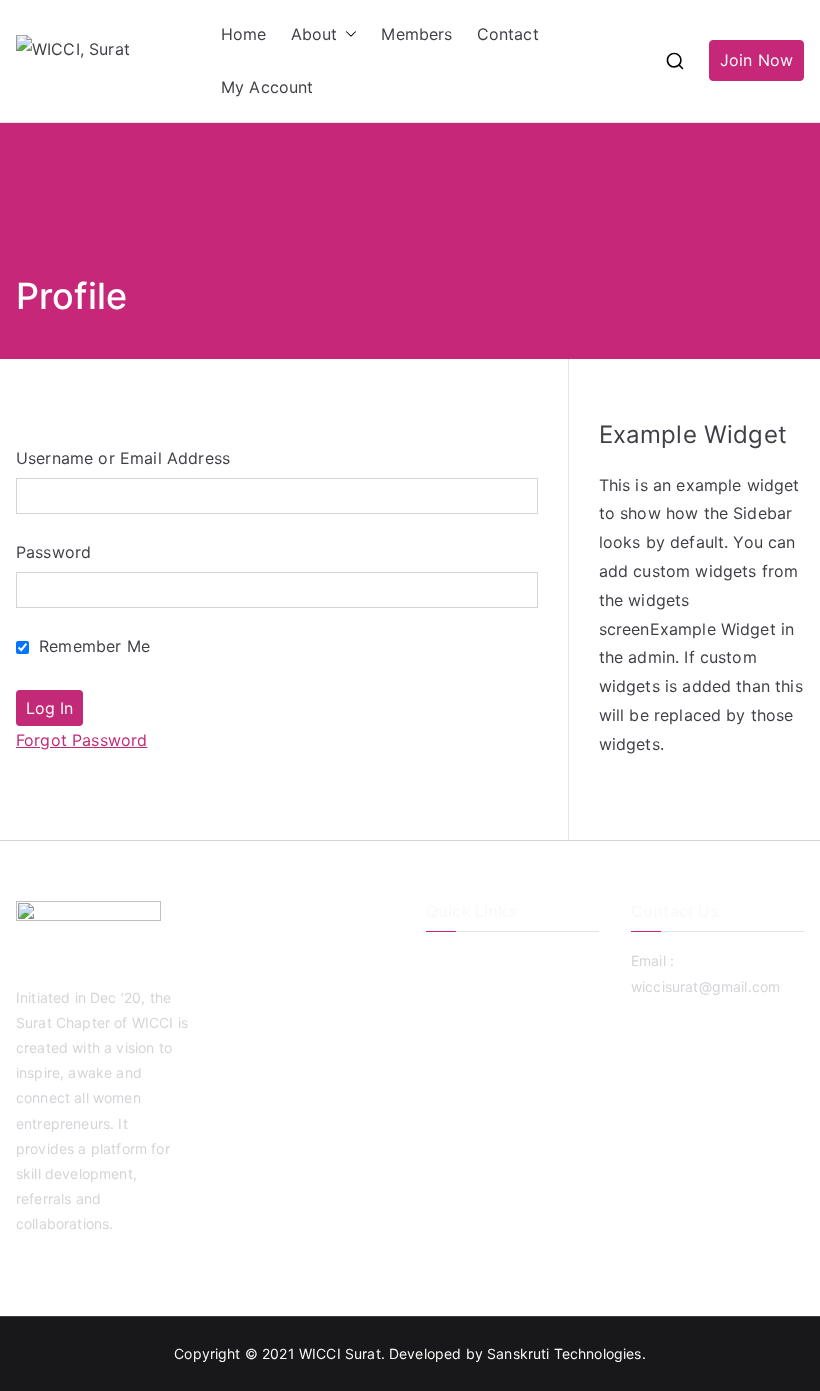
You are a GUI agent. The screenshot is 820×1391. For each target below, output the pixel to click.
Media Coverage (481, 1060)
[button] (347, 34)
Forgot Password (81, 740)
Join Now (756, 60)
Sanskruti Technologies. (566, 1353)
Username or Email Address (123, 458)
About (314, 34)
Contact (508, 34)
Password (53, 552)
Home (244, 34)
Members (416, 34)
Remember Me (92, 646)
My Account (267, 87)
